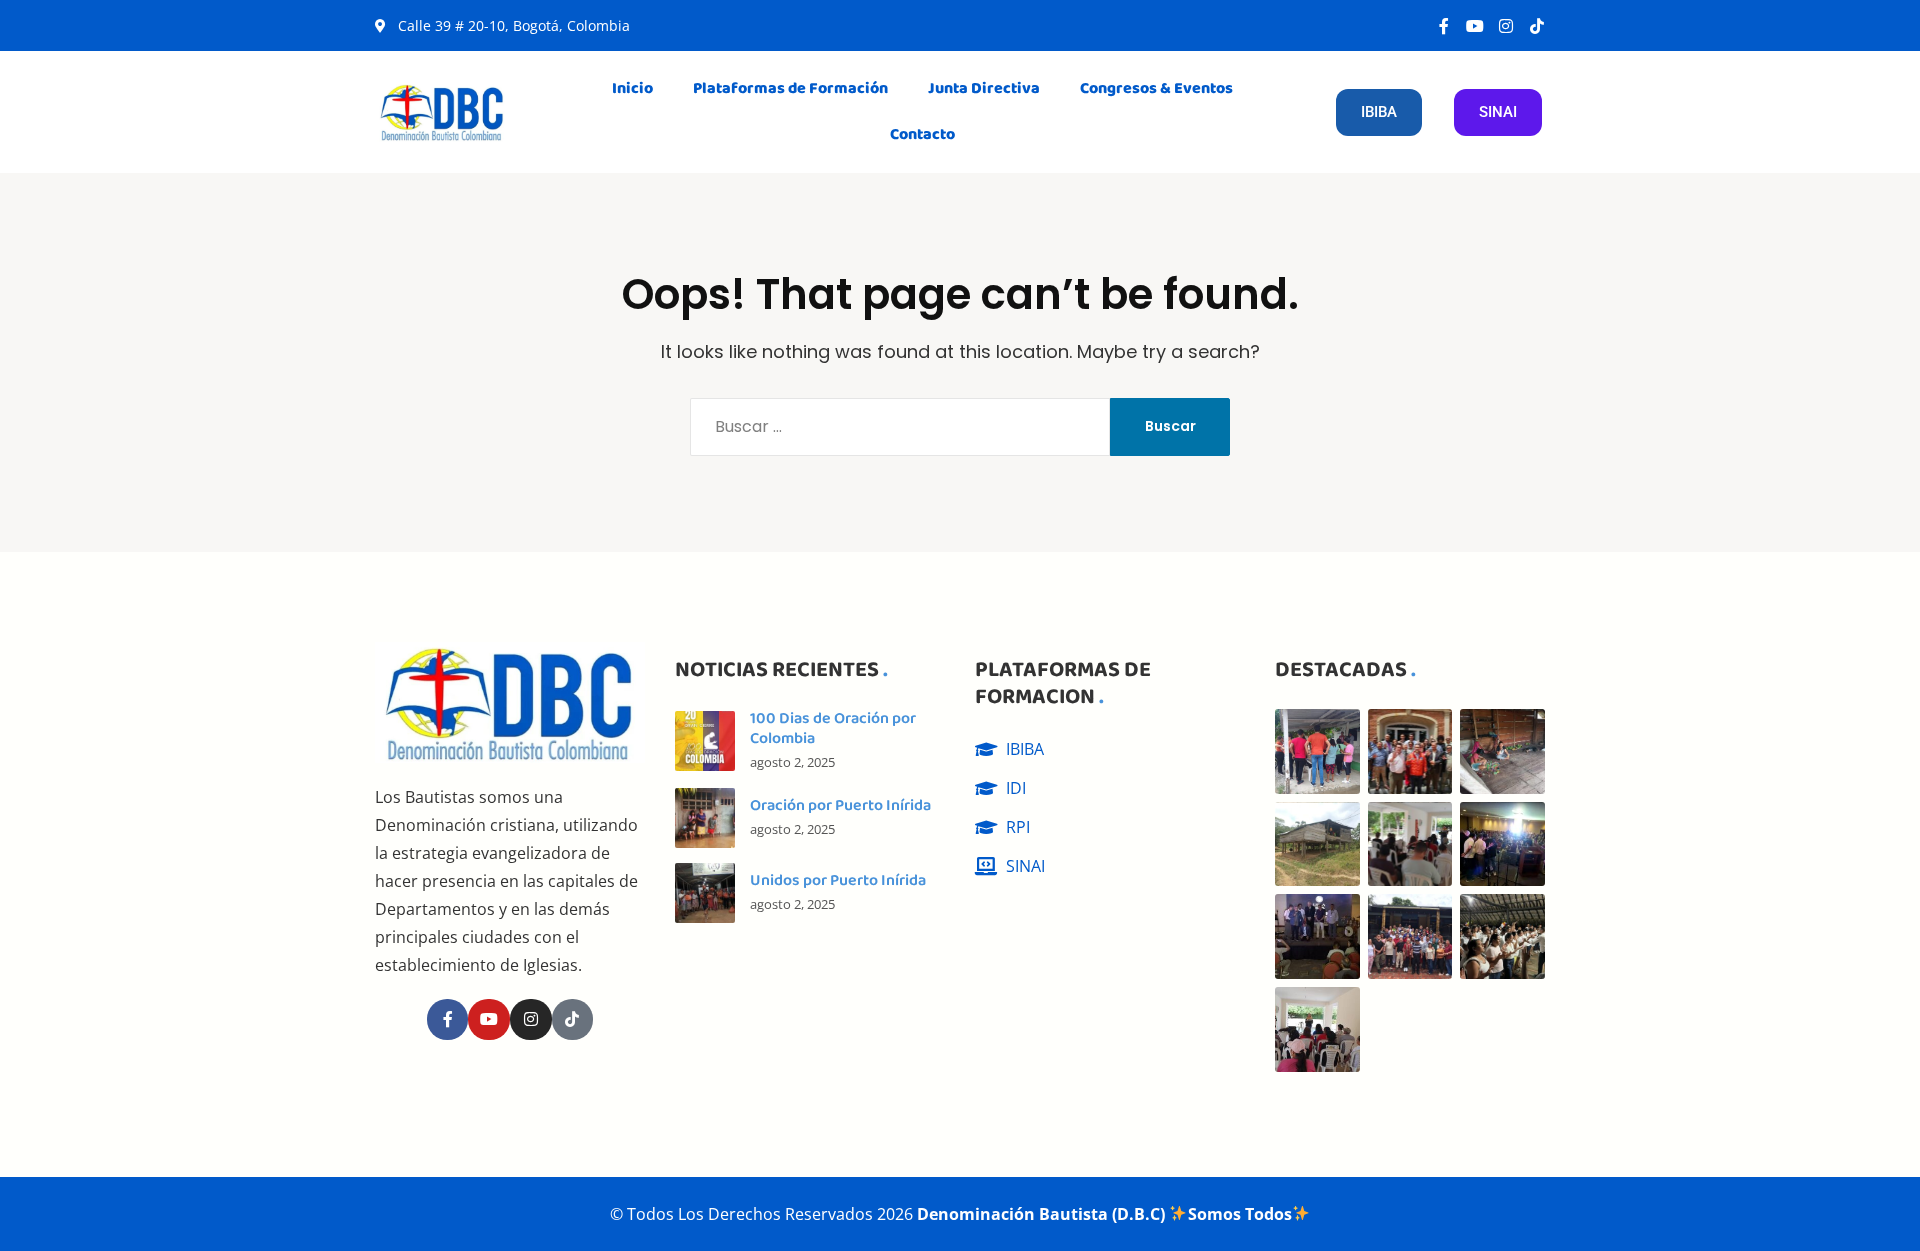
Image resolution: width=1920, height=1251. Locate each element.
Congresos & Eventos (1156, 88)
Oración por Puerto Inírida (840, 805)
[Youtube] (1475, 26)
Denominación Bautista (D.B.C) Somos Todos (1104, 1214)
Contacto (922, 134)
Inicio (632, 88)
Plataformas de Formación (790, 88)
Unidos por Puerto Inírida (838, 880)
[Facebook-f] (1444, 26)
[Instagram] (1506, 26)
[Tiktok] (1537, 26)
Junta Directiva (984, 88)
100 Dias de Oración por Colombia (833, 728)
